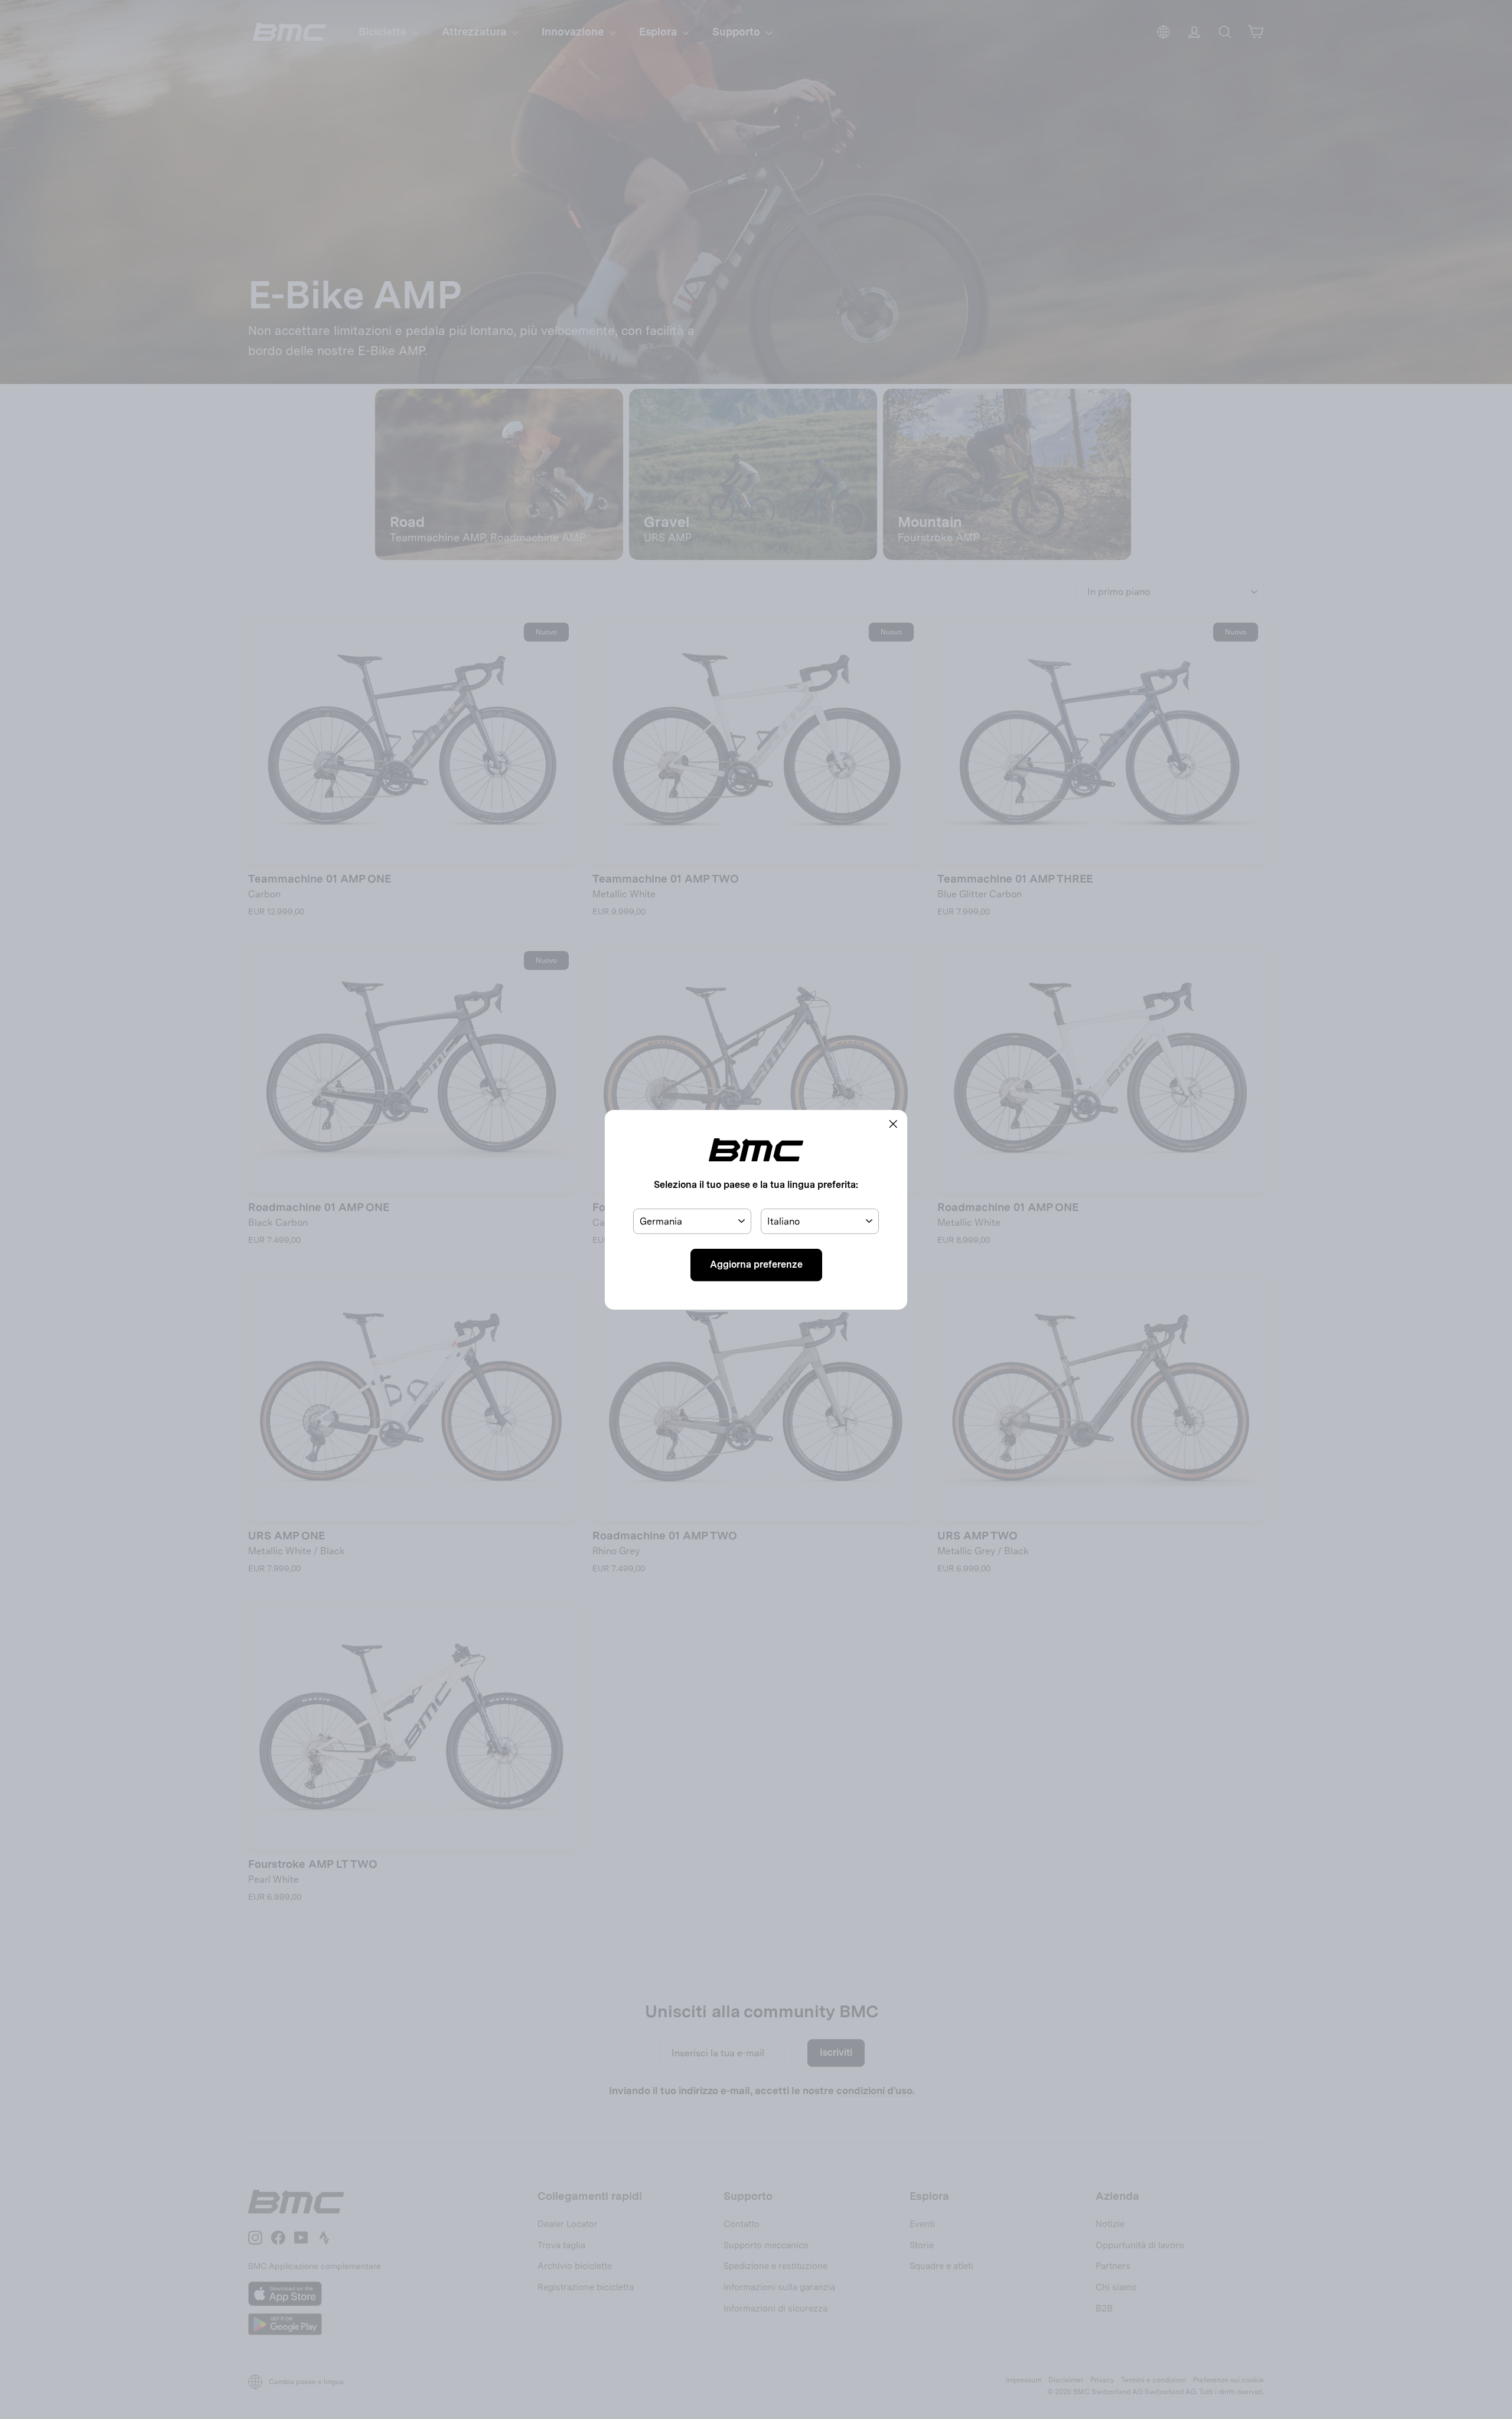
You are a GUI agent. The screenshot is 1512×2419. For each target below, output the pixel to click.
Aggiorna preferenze (756, 1264)
